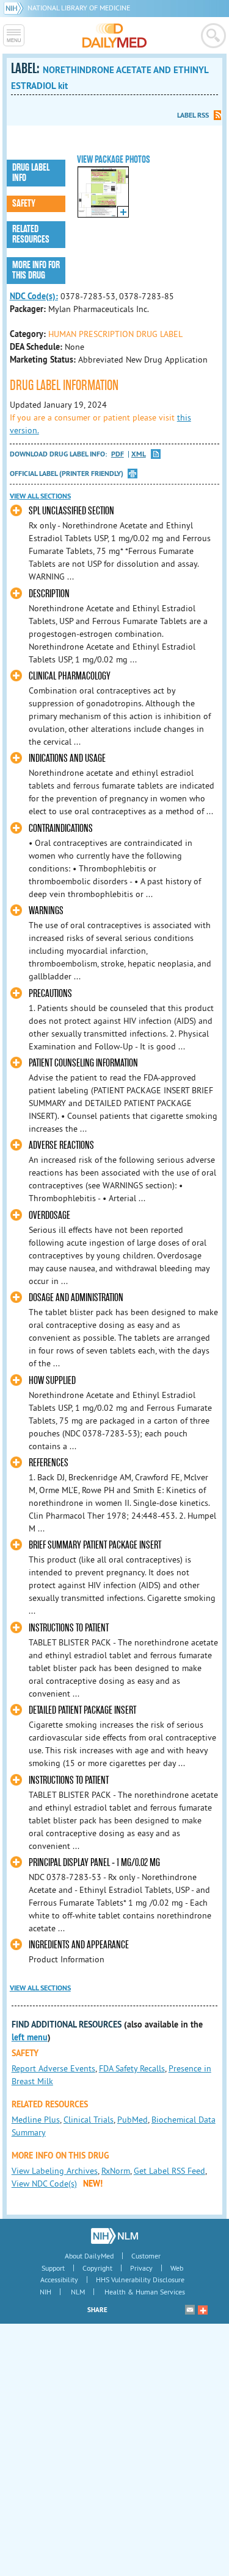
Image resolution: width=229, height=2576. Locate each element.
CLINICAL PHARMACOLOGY (70, 676)
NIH (45, 2292)
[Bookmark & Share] (203, 2310)
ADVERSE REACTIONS (61, 1145)
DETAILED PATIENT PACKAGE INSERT (82, 1710)
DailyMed (114, 35)
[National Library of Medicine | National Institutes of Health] (114, 2236)
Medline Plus (36, 2120)
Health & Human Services (145, 2292)
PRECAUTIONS (50, 994)
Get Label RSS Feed (169, 2171)
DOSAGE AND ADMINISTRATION (76, 1298)
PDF (118, 454)
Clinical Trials (89, 2120)
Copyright (97, 2268)
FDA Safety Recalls (132, 2068)
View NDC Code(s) (44, 2184)
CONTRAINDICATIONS (61, 829)
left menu (30, 2037)
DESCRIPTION (49, 594)
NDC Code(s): (34, 296)
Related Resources (31, 234)
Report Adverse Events (53, 2068)
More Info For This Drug (36, 270)
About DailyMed (89, 2256)
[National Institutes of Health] (16, 8)
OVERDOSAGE (49, 1215)
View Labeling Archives (55, 2171)
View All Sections (40, 496)
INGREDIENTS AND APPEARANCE (79, 1945)
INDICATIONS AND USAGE (67, 758)
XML (139, 454)
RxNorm (116, 2171)
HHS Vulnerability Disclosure (140, 2280)
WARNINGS (46, 911)
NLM (78, 2292)
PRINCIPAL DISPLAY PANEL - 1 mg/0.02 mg (94, 1863)
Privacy (141, 2268)
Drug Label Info (31, 173)
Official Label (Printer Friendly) (67, 474)
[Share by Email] (190, 2310)
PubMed (133, 2120)
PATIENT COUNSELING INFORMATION (83, 1063)
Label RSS (193, 115)
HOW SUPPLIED (52, 1381)
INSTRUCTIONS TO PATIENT (69, 1628)
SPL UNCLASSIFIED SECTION (71, 511)
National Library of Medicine (79, 8)
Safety (24, 204)
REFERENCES (49, 1463)
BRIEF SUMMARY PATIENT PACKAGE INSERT (95, 1545)
